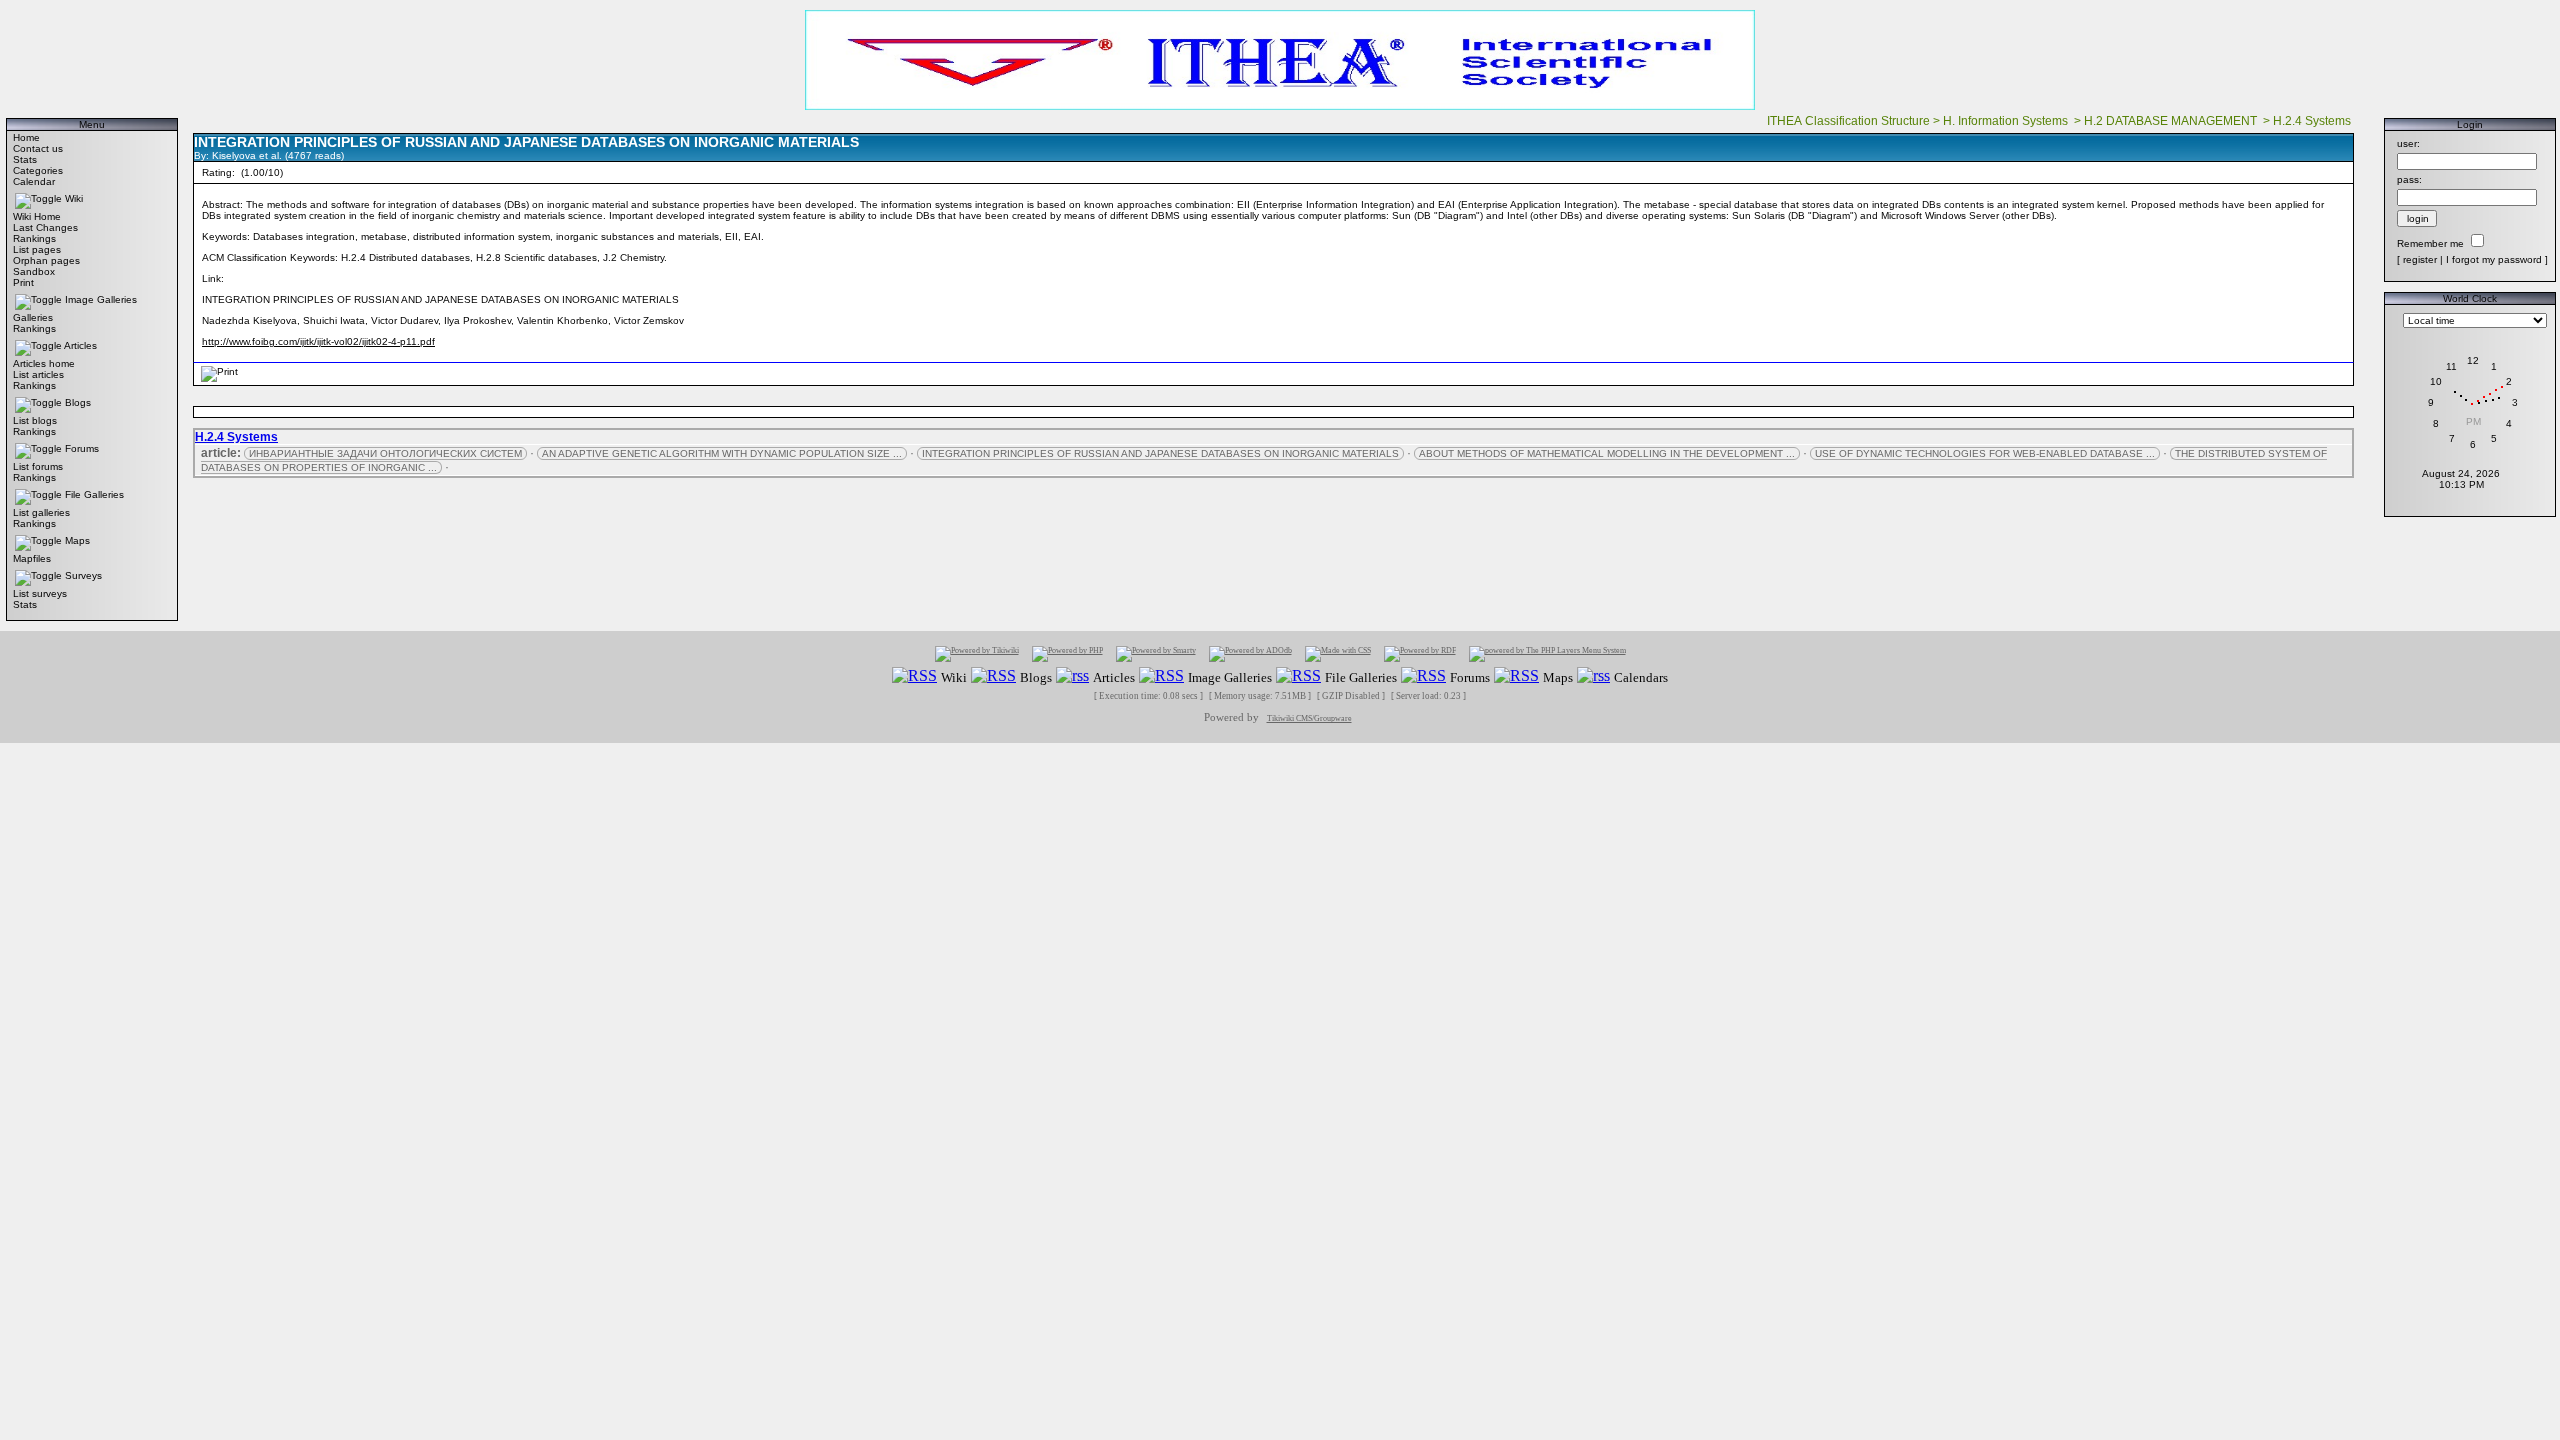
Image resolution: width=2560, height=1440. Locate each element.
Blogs (78, 402)
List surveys (40, 593)
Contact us (38, 148)
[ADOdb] (1250, 653)
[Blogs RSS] (993, 676)
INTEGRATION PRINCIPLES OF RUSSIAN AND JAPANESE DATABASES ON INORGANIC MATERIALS (1160, 453)
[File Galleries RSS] (1298, 676)
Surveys (83, 575)
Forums (82, 448)
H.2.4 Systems (2313, 121)
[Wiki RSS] (914, 676)
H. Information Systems (2007, 121)
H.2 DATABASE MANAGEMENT (2172, 121)
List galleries (41, 512)
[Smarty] (1156, 653)
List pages (37, 249)
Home (26, 137)
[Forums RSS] (1423, 676)
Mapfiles (32, 558)
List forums (38, 466)
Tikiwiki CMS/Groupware (1309, 718)
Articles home (44, 363)
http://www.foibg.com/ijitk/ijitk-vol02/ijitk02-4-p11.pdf (318, 341)
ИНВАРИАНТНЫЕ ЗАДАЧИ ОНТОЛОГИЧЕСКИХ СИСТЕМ (385, 453)
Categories (38, 170)
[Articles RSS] (1072, 676)
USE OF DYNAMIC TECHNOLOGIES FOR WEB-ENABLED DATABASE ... (1985, 453)
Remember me (2430, 243)
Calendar (34, 181)
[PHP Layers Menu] (1547, 653)
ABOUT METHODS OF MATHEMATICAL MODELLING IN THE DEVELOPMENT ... (1607, 453)
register (2420, 259)
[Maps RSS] (1516, 676)
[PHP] (1067, 653)
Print (23, 282)
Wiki (74, 198)
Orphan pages (46, 260)
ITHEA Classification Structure (1848, 121)
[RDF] (1420, 653)
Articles (80, 345)
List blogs (35, 420)
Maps (77, 540)
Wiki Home (37, 216)
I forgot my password (2494, 259)
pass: (2409, 179)
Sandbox (34, 271)
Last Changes (45, 227)
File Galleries (94, 494)
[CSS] (1338, 653)
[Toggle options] (38, 198)
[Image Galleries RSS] (1161, 676)
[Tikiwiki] (977, 653)
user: (2408, 143)
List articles (38, 374)
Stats (25, 159)
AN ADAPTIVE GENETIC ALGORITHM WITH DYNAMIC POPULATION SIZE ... (722, 453)
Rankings (34, 238)
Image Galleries (101, 299)
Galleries (33, 317)
